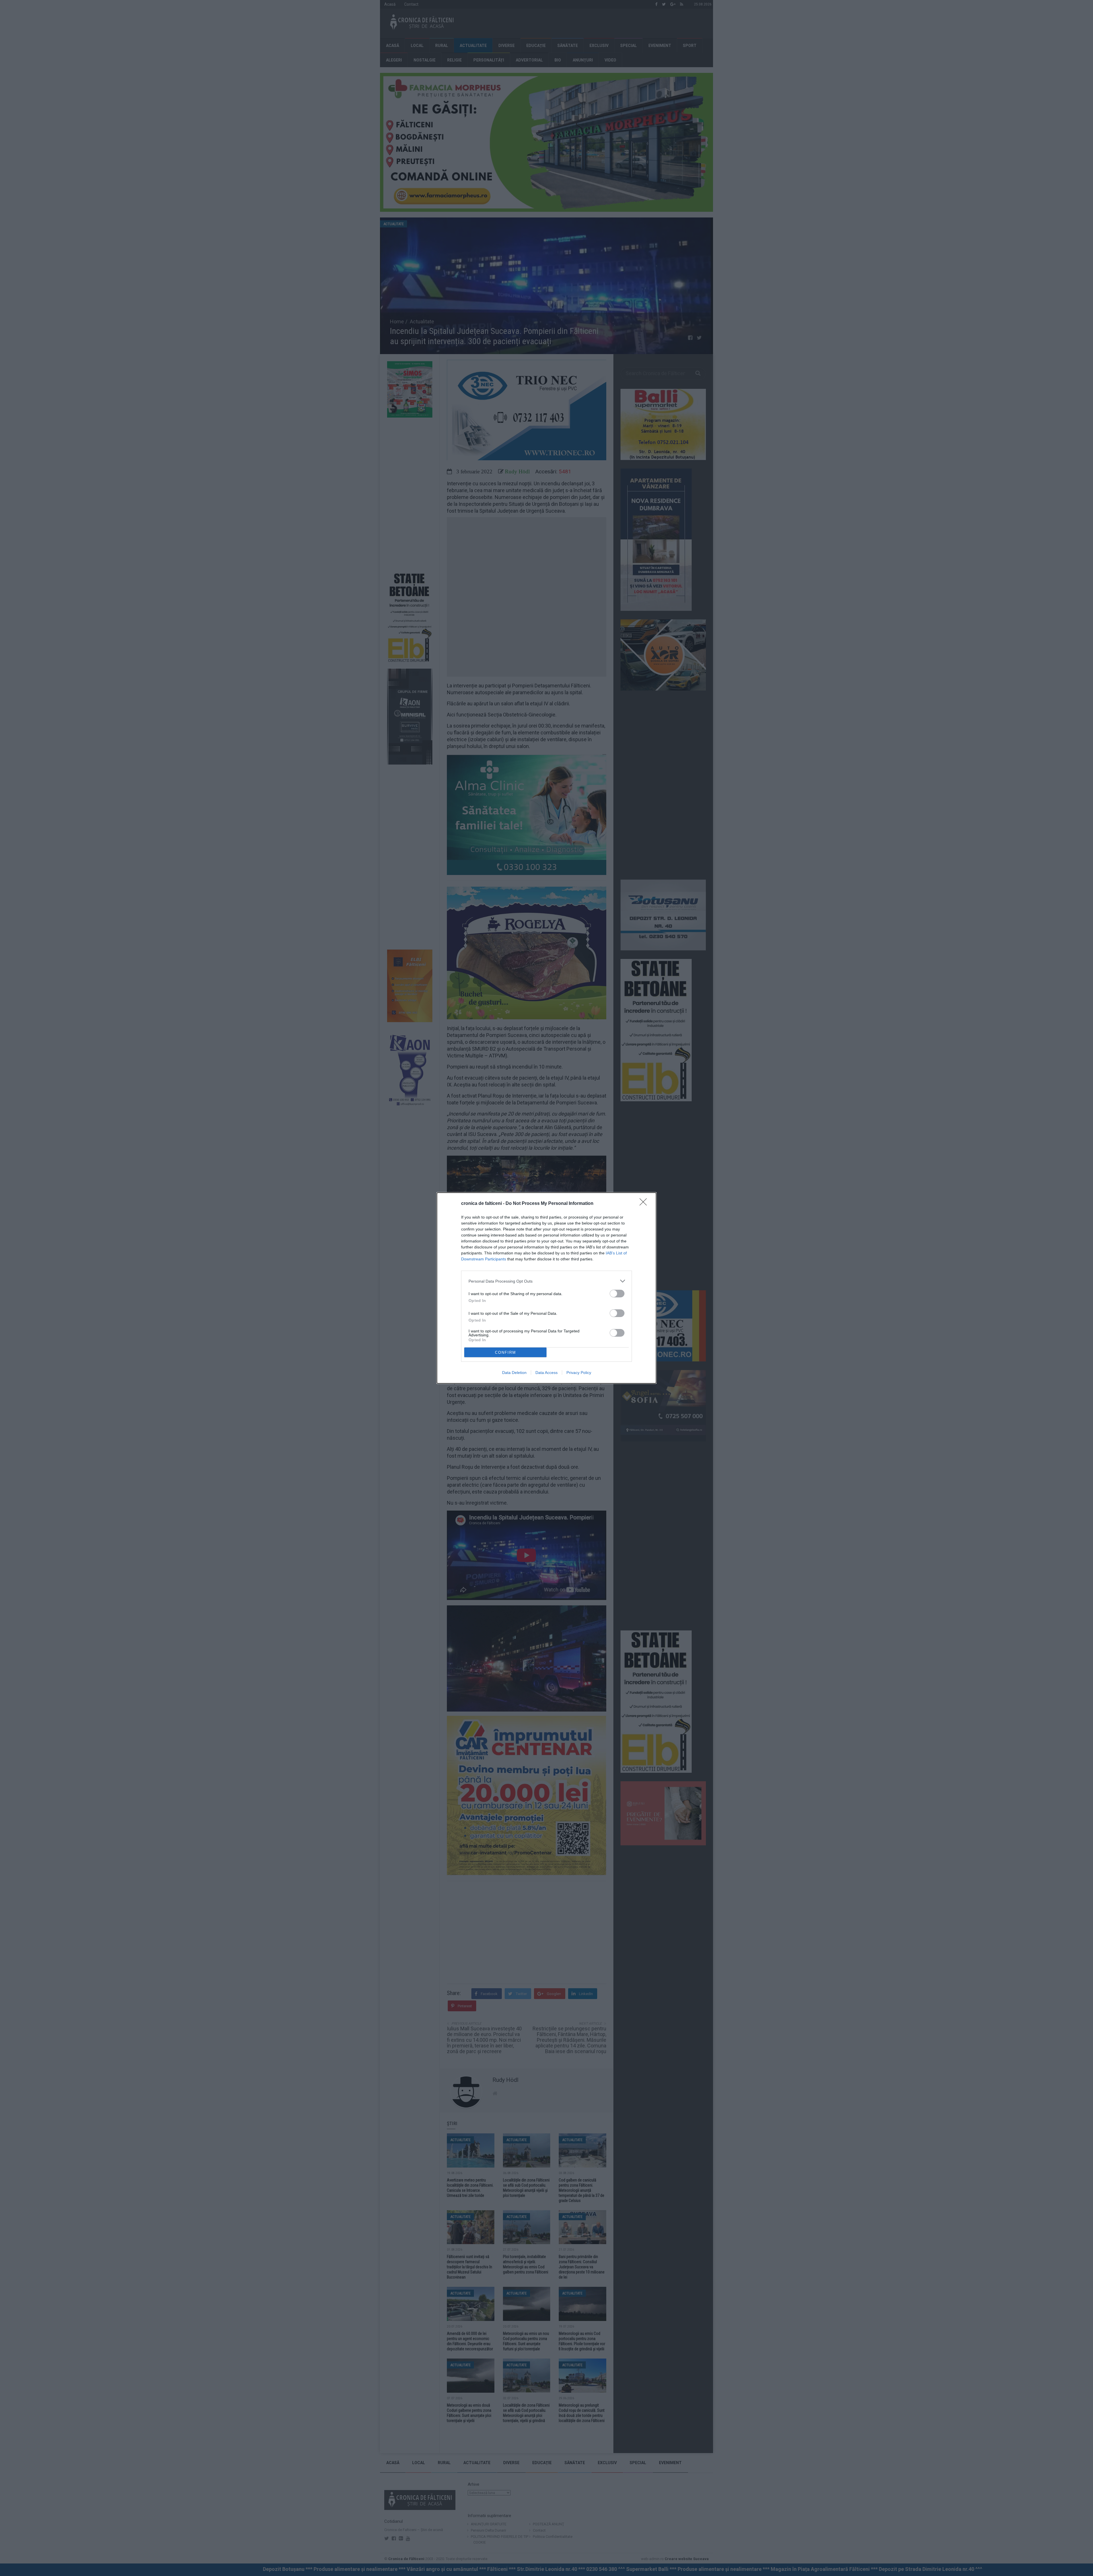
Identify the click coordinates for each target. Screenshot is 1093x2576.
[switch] (617, 1294)
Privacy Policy (579, 1373)
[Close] (645, 1204)
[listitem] (546, 1281)
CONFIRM (506, 1352)
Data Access (546, 1373)
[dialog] (546, 1288)
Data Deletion (514, 1373)
